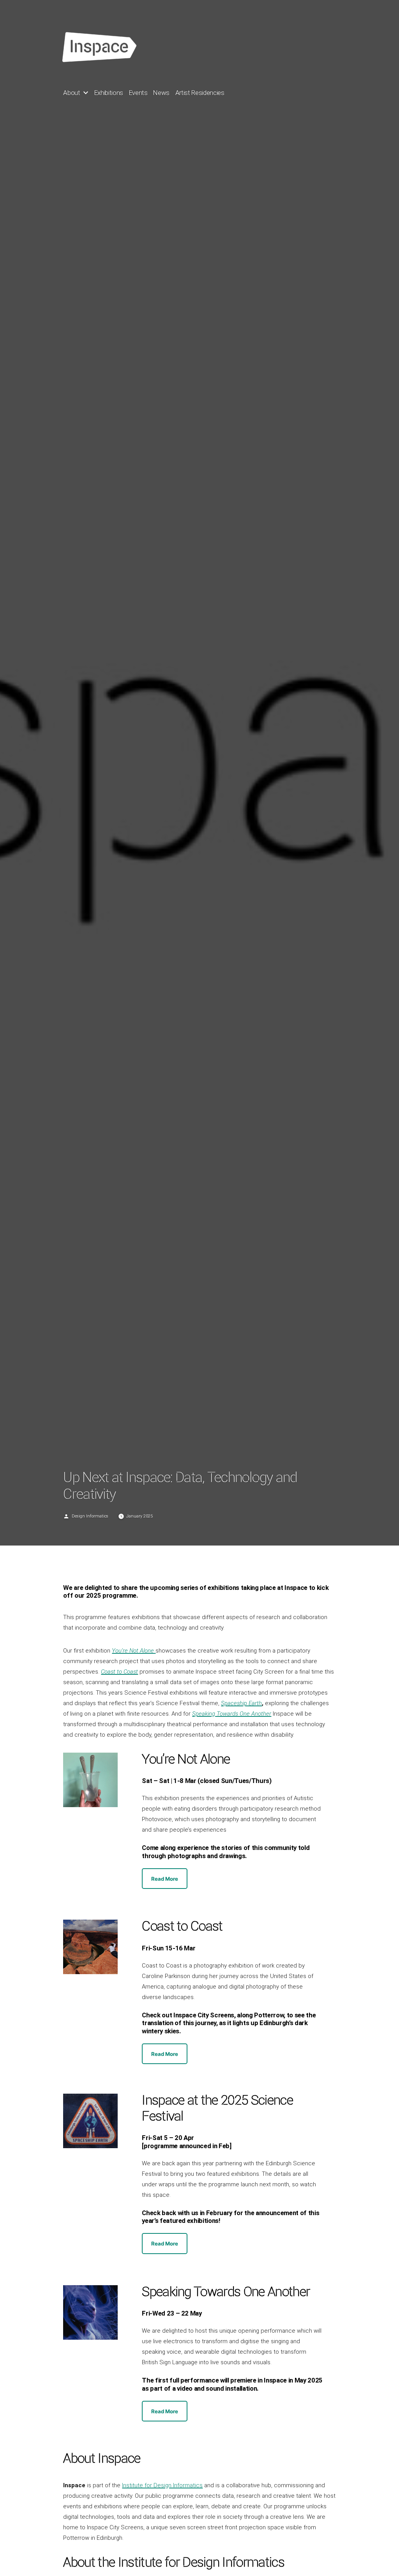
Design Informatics (90, 1516)
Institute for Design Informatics (162, 2485)
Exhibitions (109, 93)
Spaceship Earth (241, 1703)
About (72, 93)
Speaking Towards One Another (232, 1714)
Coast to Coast (119, 1672)
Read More (165, 1879)
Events (138, 93)
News (161, 93)
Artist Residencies (200, 93)
